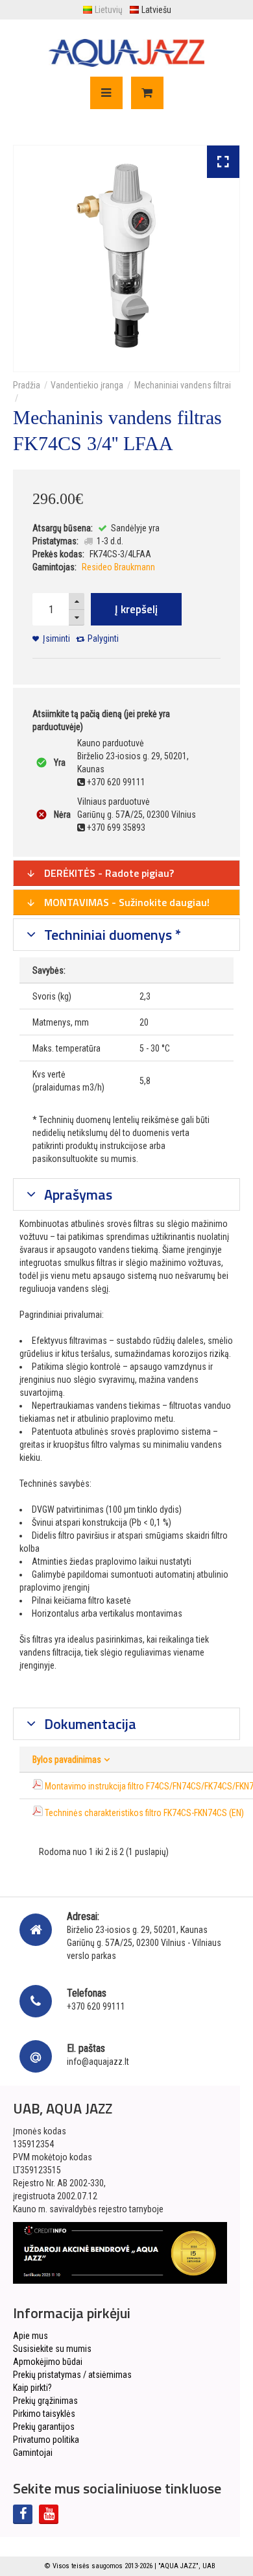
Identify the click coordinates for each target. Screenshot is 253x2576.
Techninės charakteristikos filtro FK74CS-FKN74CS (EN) (144, 1813)
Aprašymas (77, 1194)
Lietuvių (109, 10)
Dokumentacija (89, 1724)
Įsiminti (56, 638)
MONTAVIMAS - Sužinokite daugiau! (126, 902)
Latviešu (156, 10)
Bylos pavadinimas (67, 1760)
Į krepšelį (136, 609)
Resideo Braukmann (118, 567)
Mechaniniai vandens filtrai (183, 385)
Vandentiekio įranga (87, 385)
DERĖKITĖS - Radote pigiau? (108, 873)
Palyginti (103, 638)
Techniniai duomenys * (111, 935)
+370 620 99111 (96, 2006)
